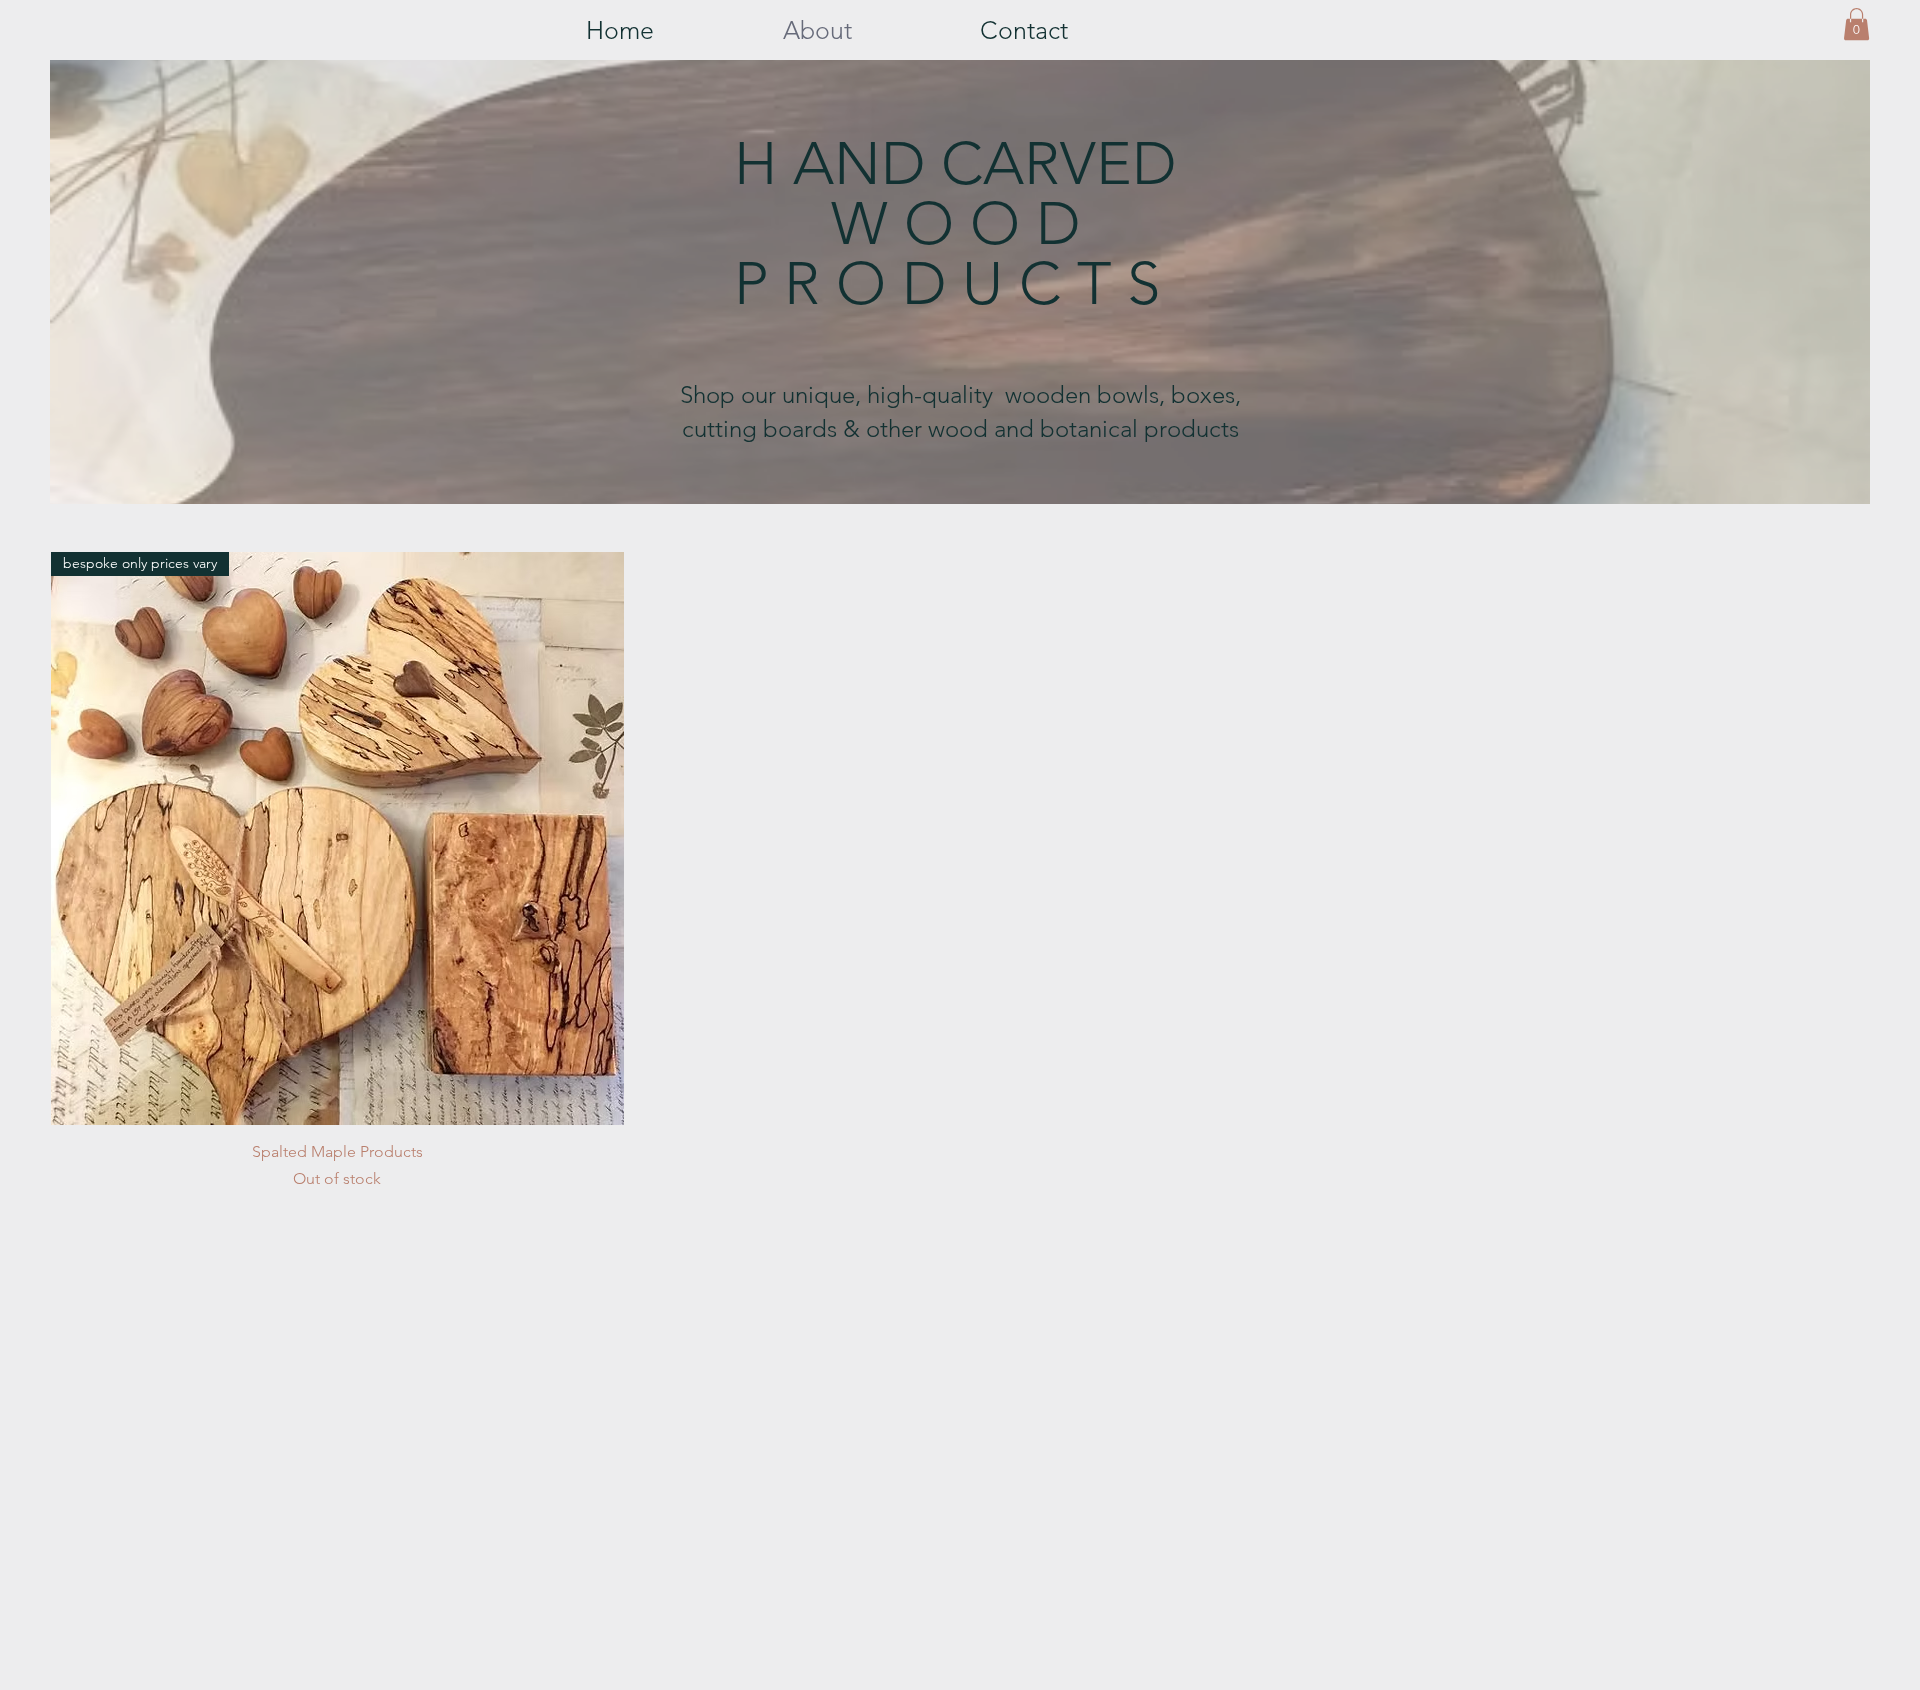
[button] (1856, 24)
